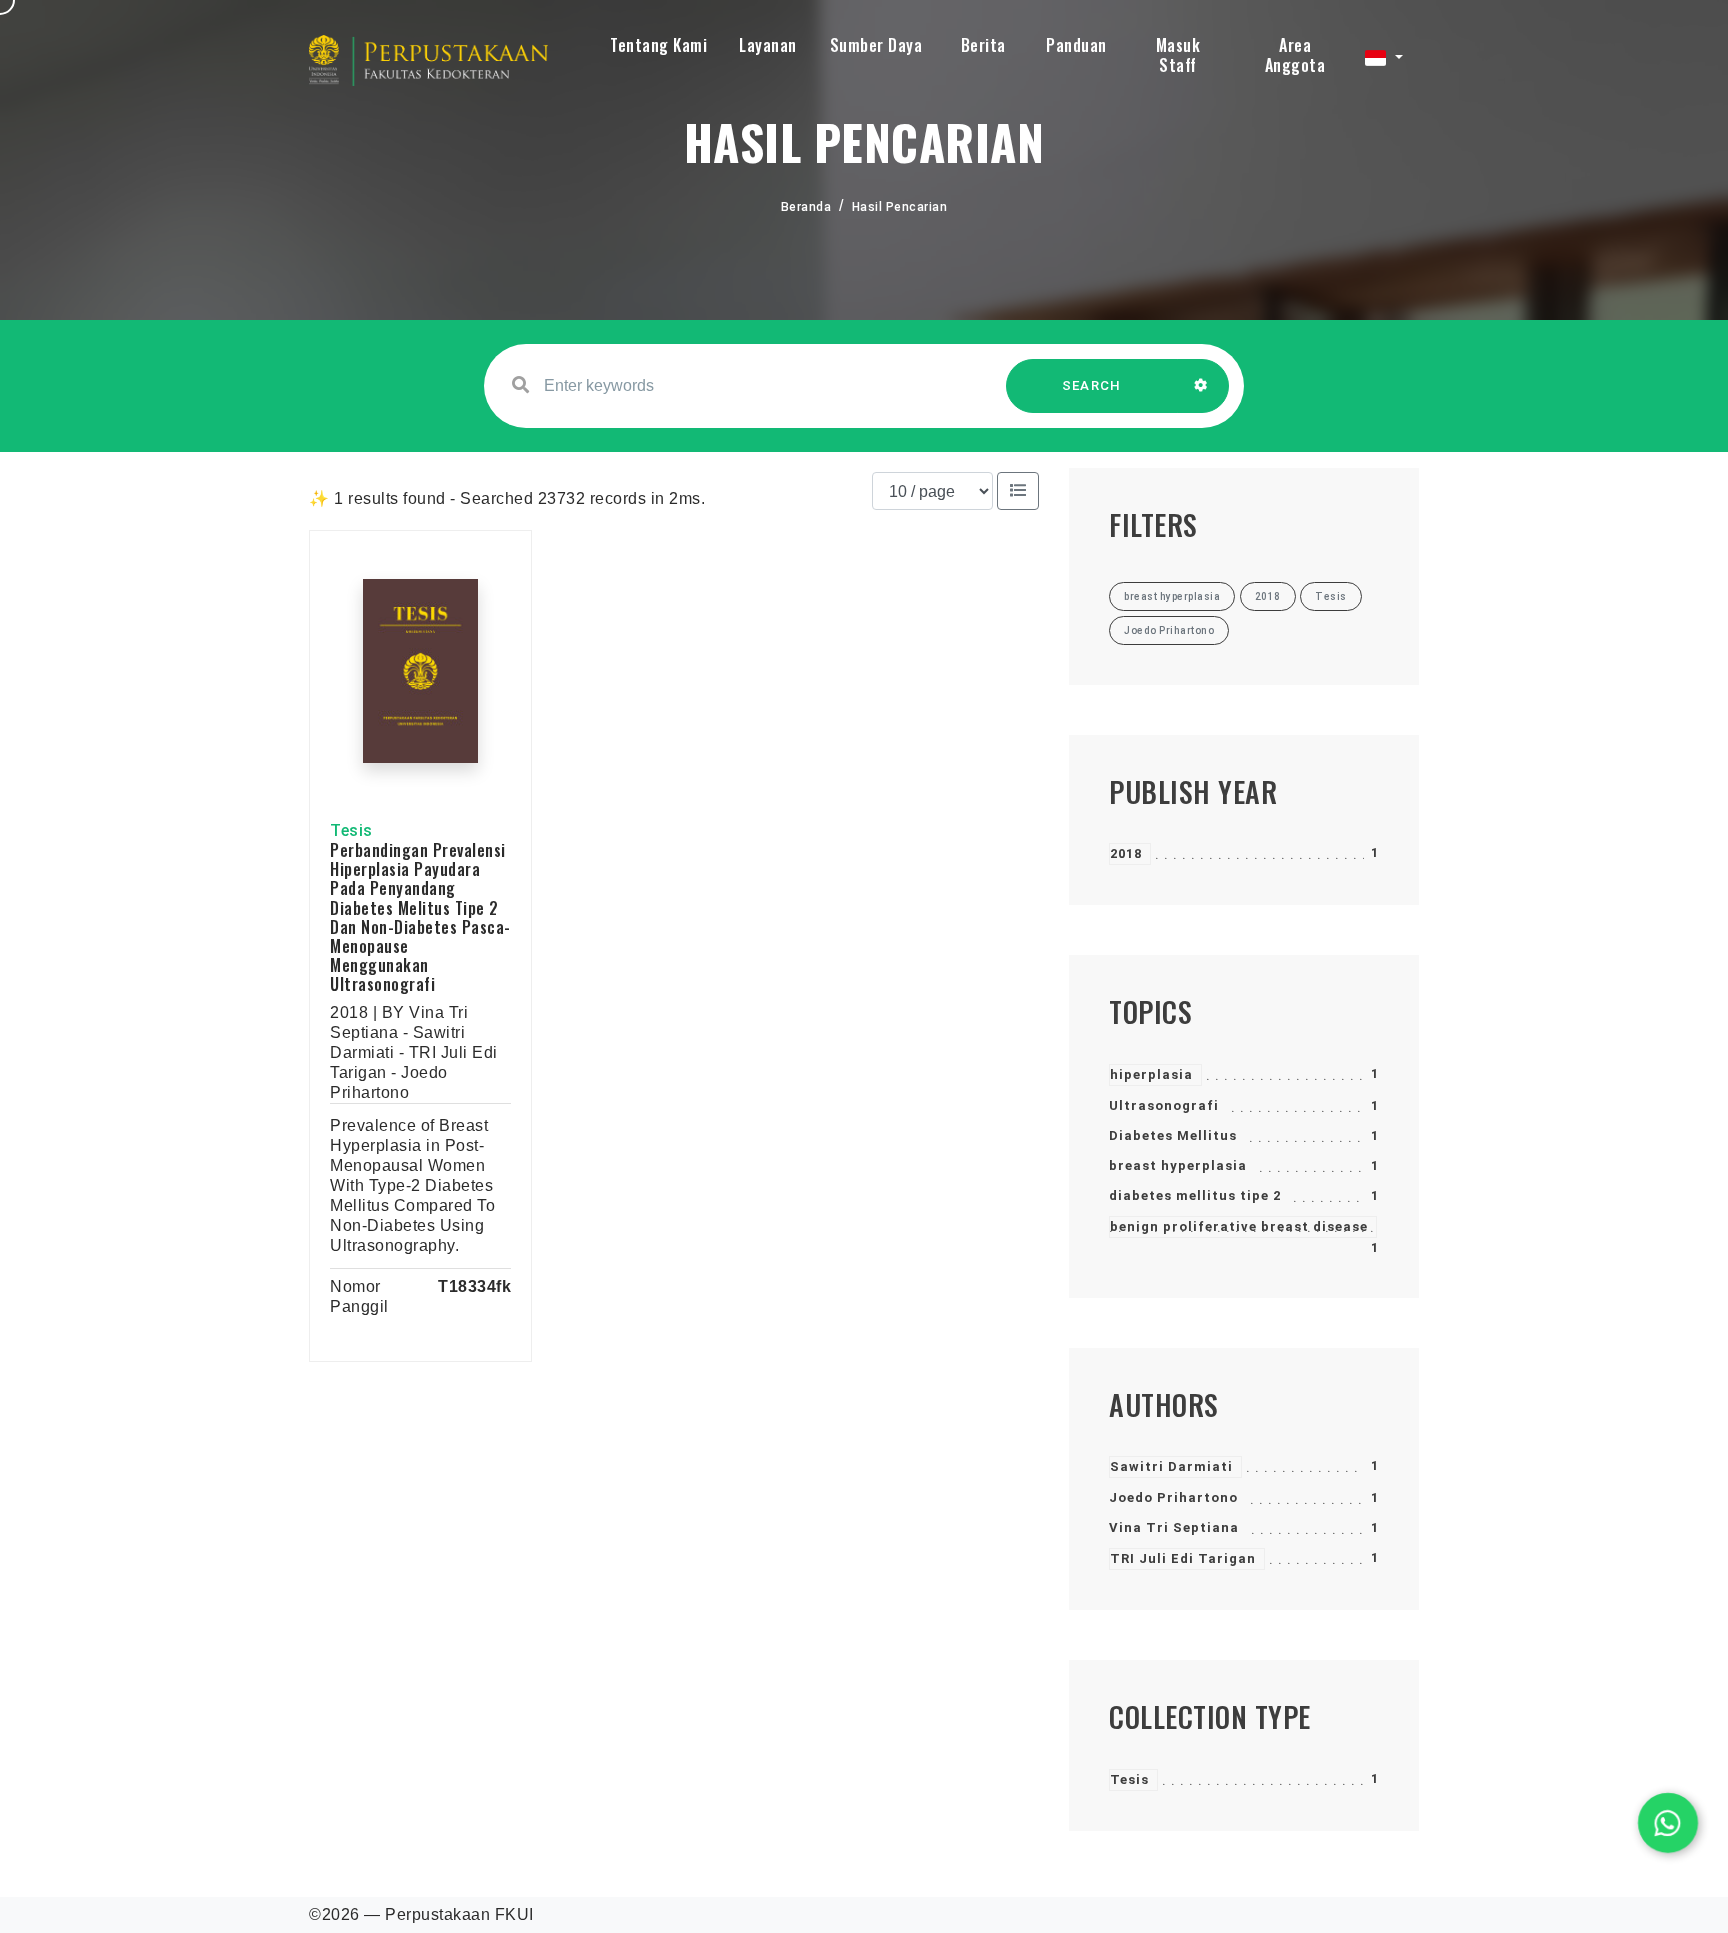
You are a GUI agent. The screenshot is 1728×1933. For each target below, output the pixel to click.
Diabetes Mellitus (1173, 1135)
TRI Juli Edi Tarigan (1183, 1558)
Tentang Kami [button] (658, 45)
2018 (1126, 853)
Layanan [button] (768, 45)
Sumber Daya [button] (876, 45)
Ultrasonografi (1164, 1105)
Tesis (1129, 1779)
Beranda (806, 207)
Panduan (1076, 45)
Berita (983, 45)
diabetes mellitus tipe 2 (1195, 1195)
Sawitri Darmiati (1171, 1466)
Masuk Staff (1178, 55)
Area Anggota (1295, 55)
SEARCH (1092, 385)
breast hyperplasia (1178, 1165)
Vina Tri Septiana (1174, 1527)
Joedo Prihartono (1173, 1497)
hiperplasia (1151, 1074)
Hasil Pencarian (900, 207)
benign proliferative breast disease (1239, 1226)
